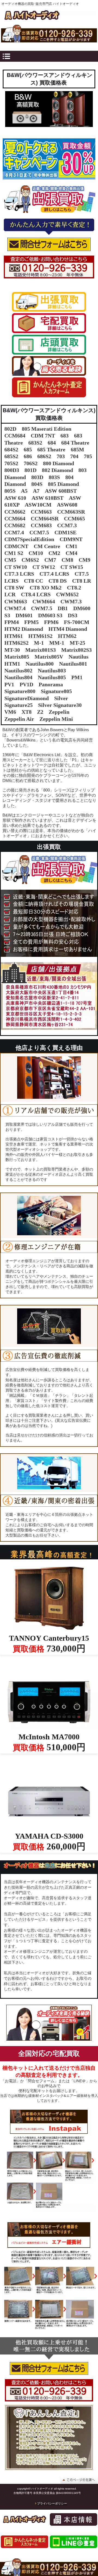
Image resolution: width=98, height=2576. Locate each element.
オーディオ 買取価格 (49, 16)
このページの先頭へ (79, 2480)
